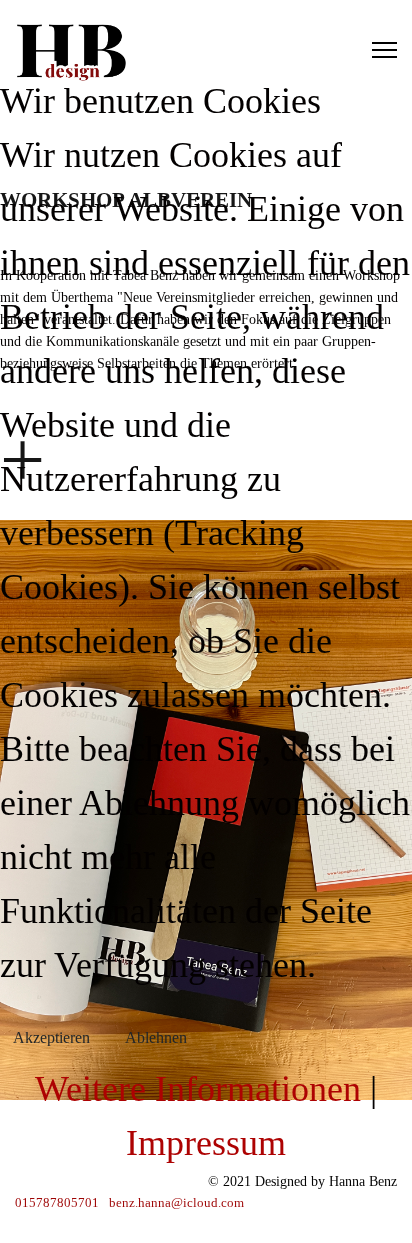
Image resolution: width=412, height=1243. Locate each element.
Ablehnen (156, 1037)
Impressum (206, 1143)
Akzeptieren (51, 1037)
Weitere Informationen (198, 1089)
